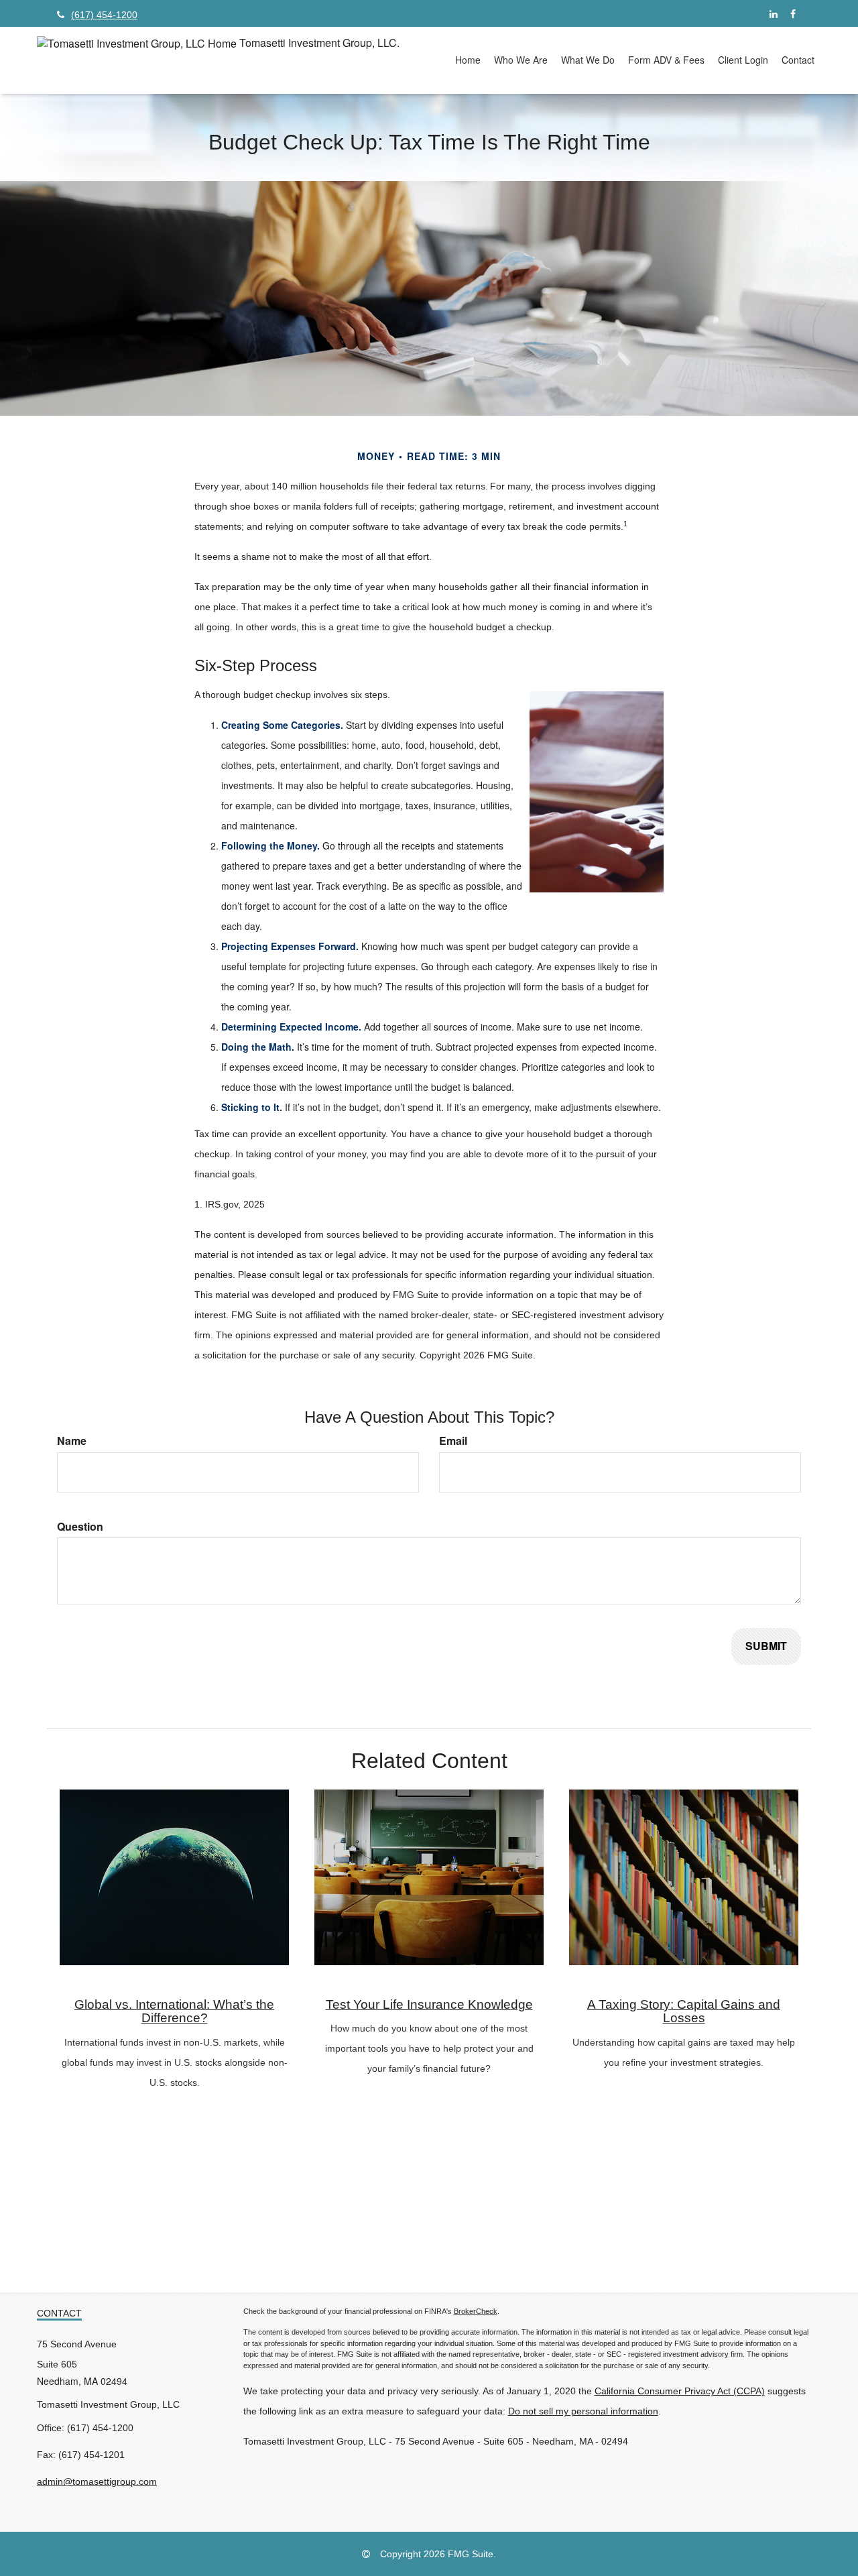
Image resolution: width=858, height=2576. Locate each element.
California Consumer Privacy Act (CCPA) (680, 2391)
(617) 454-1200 (104, 15)
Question (80, 1527)
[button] (521, 60)
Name (72, 1441)
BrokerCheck (476, 2311)
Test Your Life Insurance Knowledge (429, 2004)
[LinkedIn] (773, 13)
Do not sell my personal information (583, 2411)
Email (453, 1441)
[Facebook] (793, 13)
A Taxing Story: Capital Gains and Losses (684, 2011)
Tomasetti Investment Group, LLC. (319, 43)
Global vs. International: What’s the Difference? (174, 2011)
